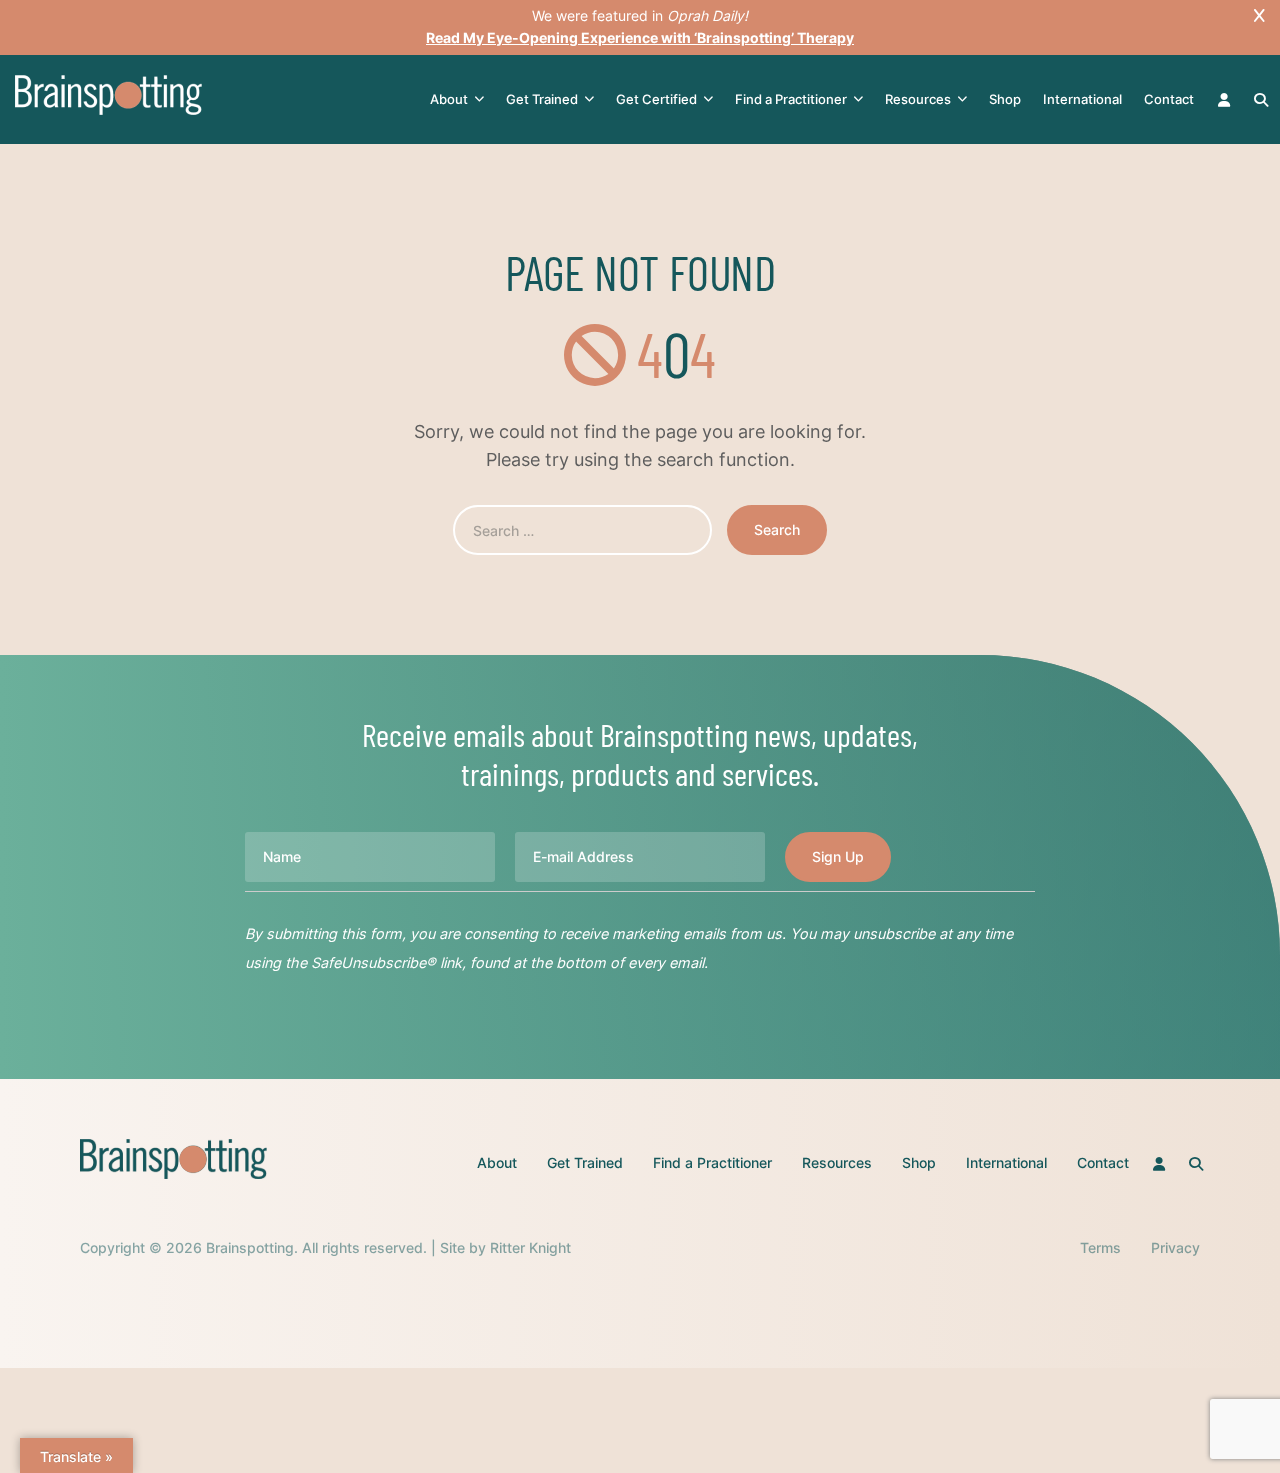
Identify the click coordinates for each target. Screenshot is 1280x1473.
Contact (1169, 99)
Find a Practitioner (791, 99)
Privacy (1175, 1247)
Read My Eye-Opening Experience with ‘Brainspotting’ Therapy (640, 37)
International (1082, 99)
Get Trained (542, 99)
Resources (918, 99)
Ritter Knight (530, 1247)
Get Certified (656, 99)
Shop (1005, 99)
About (449, 99)
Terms (1100, 1247)
